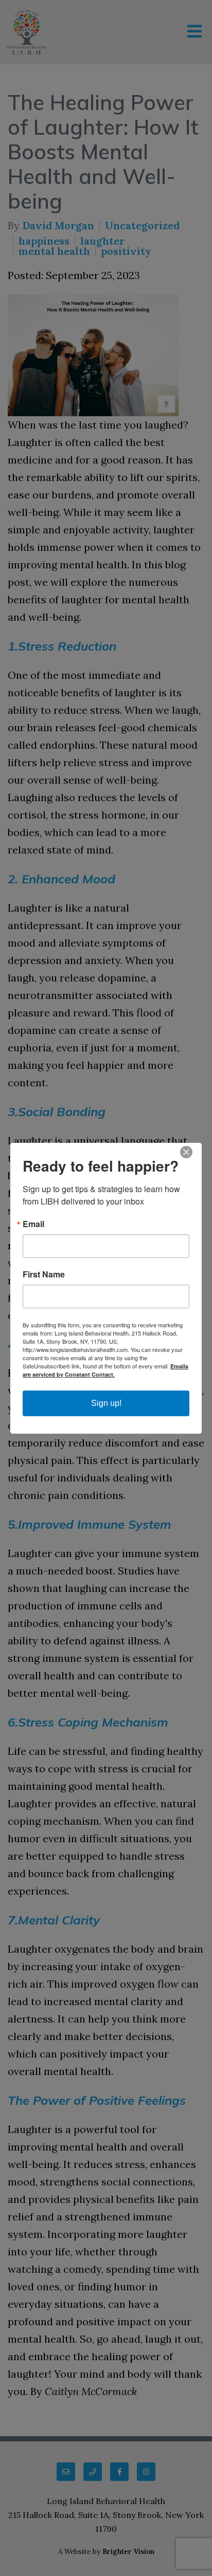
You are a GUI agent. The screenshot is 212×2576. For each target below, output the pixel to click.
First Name (44, 1274)
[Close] (192, 1152)
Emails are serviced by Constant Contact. (105, 1370)
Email (33, 1224)
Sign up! (106, 1403)
